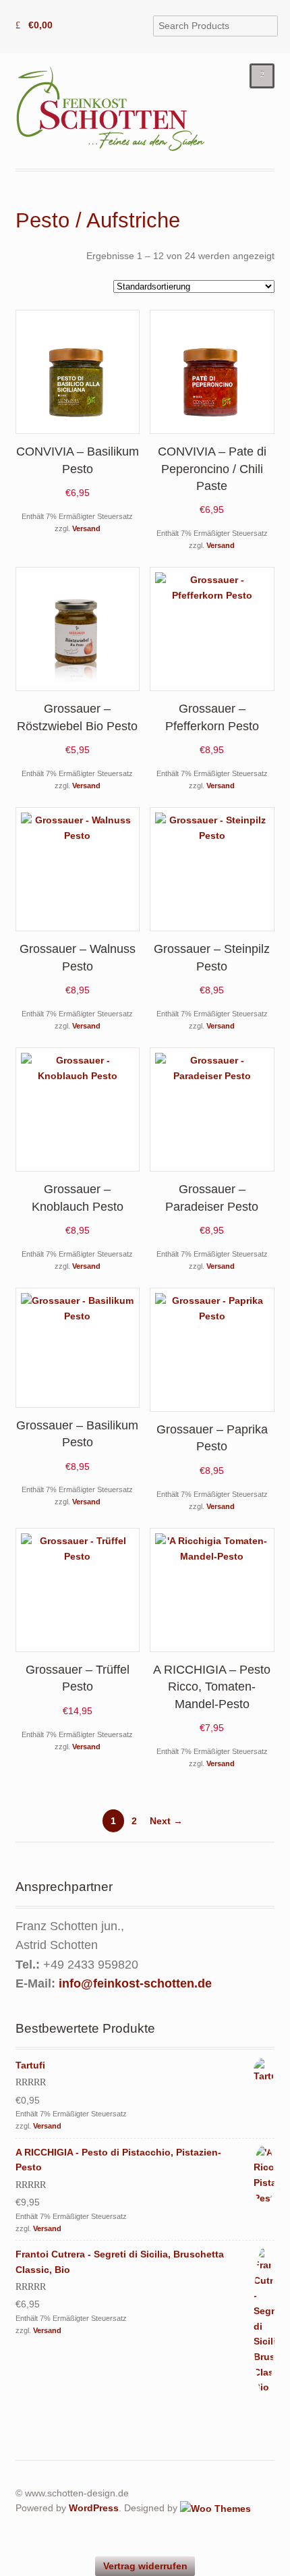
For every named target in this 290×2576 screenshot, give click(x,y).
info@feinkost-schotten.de (135, 1983)
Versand (86, 528)
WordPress (94, 2508)
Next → (166, 1821)
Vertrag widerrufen (145, 2566)
